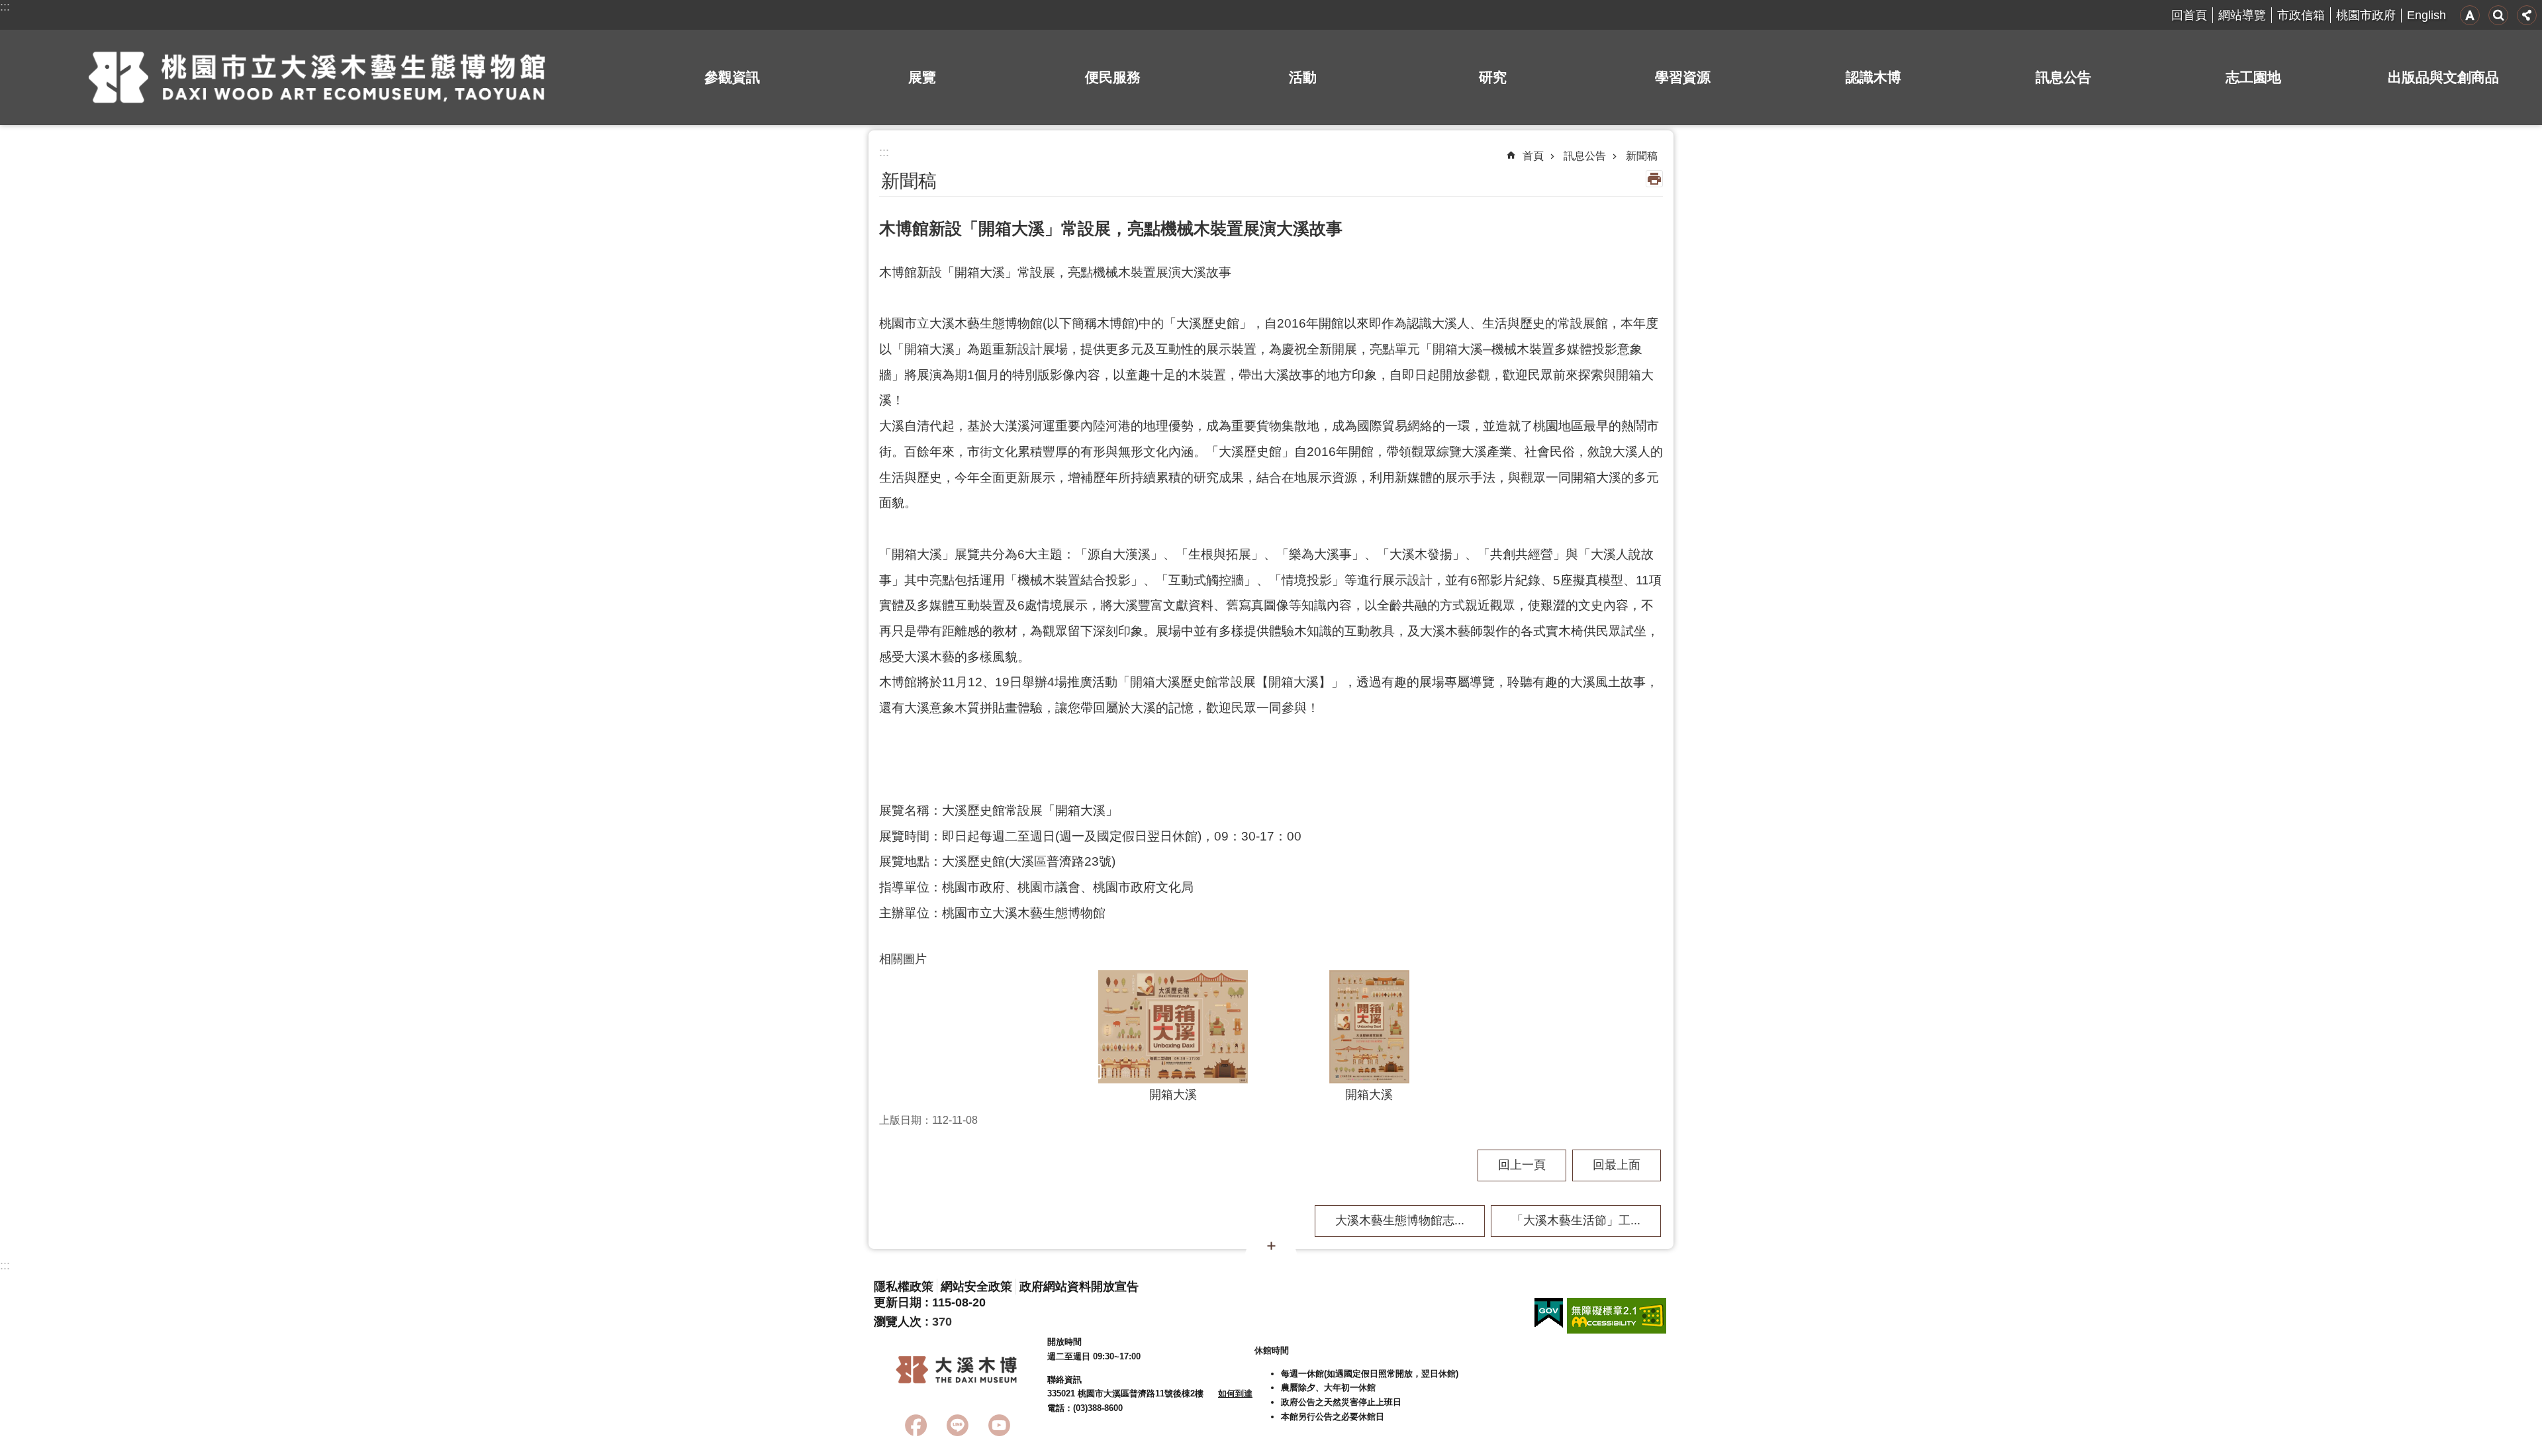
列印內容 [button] (1654, 179)
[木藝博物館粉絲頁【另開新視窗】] (916, 1425)
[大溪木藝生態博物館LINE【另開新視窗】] (958, 1425)
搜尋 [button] (2498, 15)
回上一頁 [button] (1522, 1165)
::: (5, 7)
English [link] (2426, 15)
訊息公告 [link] (2063, 77)
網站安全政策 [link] (976, 1287)
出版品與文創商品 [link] (2443, 77)
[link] (1549, 1313)
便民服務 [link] (1113, 77)
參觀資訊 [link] (732, 77)
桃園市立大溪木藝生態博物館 (317, 77)
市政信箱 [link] (2301, 15)
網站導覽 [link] (2242, 15)
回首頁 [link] (2189, 15)
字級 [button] (2470, 15)
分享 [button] (2527, 15)
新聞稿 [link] (1642, 156)
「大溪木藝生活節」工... (1576, 1220)
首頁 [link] (1533, 156)
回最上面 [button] (1617, 1165)
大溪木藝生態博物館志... (1400, 1220)
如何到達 (1235, 1393)
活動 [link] (1303, 77)
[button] (1173, 1027)
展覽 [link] (922, 77)
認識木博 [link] (1873, 77)
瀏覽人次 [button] (898, 1322)
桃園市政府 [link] (2366, 15)
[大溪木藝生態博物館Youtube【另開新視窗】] (999, 1425)
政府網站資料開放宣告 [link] (1079, 1287)
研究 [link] (1493, 77)
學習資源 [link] (1683, 77)
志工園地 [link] (2253, 77)
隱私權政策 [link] (904, 1287)
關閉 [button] (1271, 1246)
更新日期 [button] (898, 1302)
